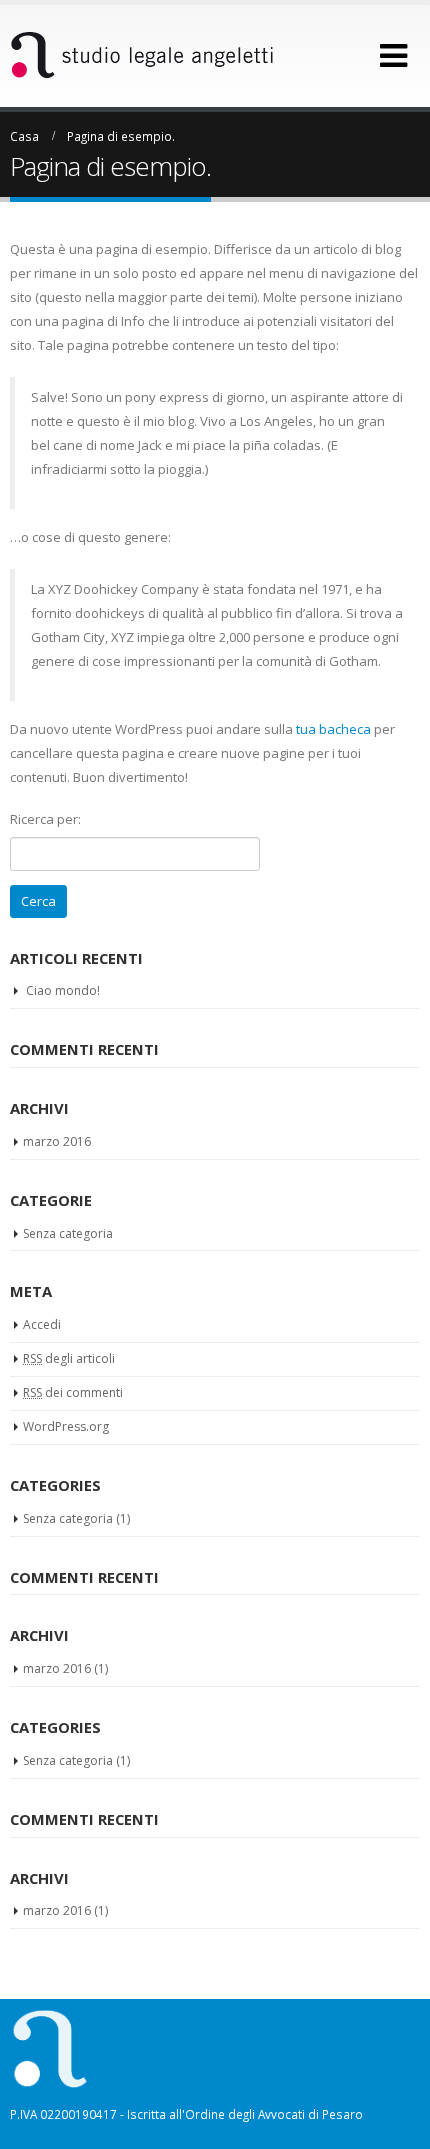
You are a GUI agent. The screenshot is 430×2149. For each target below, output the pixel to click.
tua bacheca (333, 729)
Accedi (42, 1324)
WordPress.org (66, 1426)
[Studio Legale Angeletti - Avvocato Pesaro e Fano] (142, 56)
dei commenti (73, 1392)
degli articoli (69, 1358)
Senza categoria (68, 1233)
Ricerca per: (45, 819)
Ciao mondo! (63, 990)
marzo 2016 (57, 1141)
